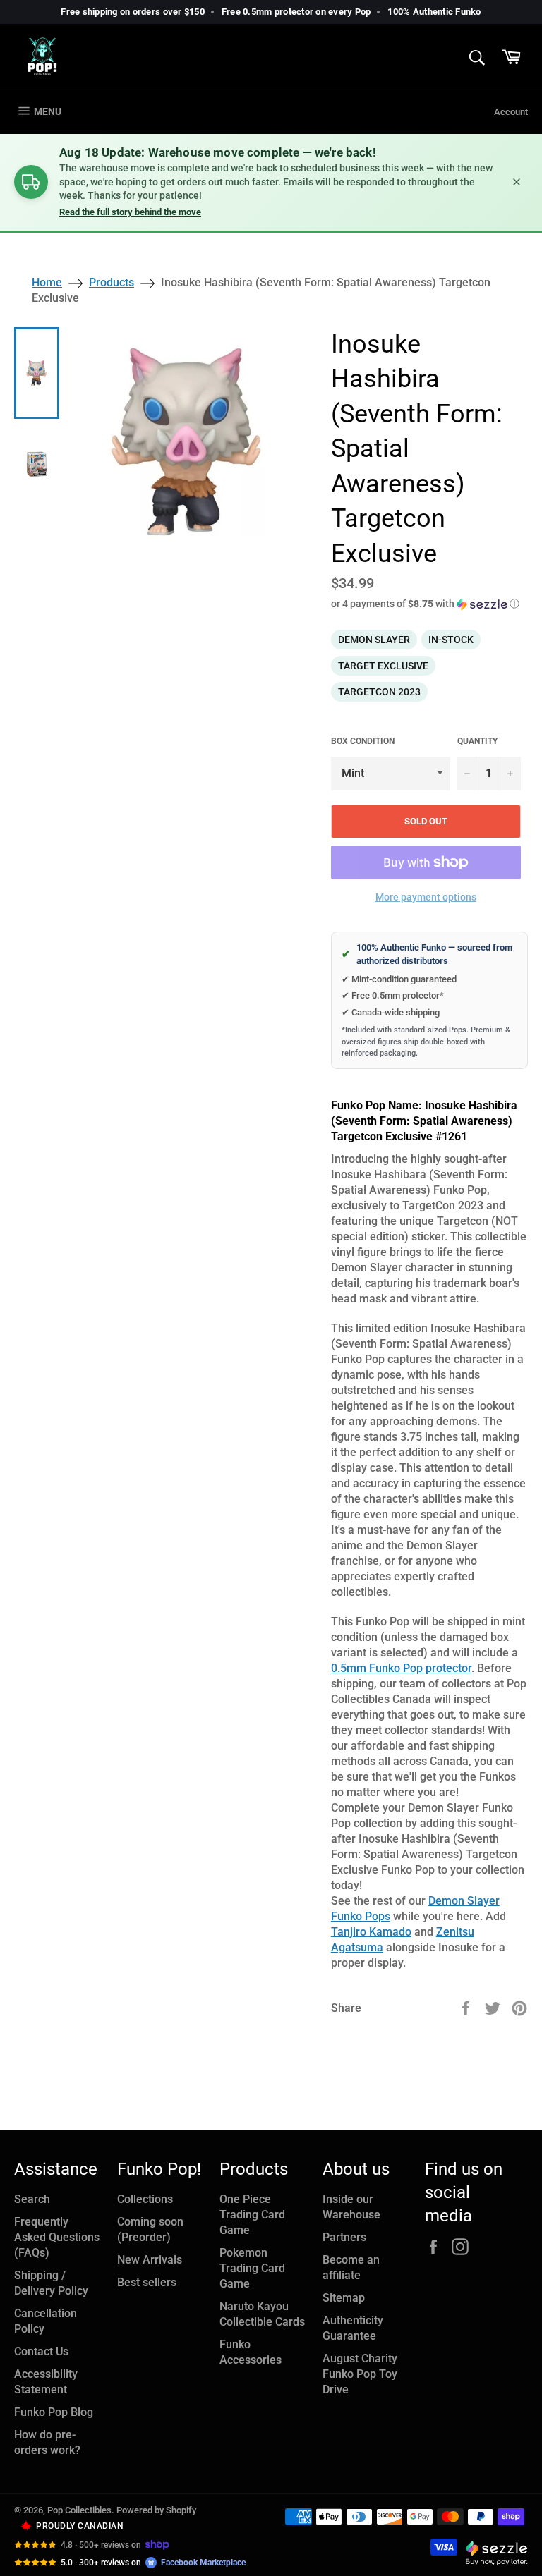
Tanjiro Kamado (371, 1932)
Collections (145, 2199)
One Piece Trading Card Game (252, 2215)
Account (511, 112)
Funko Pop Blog (54, 2412)
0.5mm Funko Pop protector (401, 1668)
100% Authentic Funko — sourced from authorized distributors (427, 954)
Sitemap (344, 2298)
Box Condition (363, 741)
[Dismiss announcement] (517, 182)
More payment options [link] (426, 897)
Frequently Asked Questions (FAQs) (57, 2237)
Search (32, 2199)
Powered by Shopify (156, 2510)
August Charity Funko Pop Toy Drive (360, 2374)
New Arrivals (150, 2260)
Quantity (477, 741)
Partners (344, 2237)
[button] (429, 604)
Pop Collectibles (79, 2510)
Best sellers (147, 2282)
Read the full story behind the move (130, 212)
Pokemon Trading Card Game (252, 2268)
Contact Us (41, 2351)
